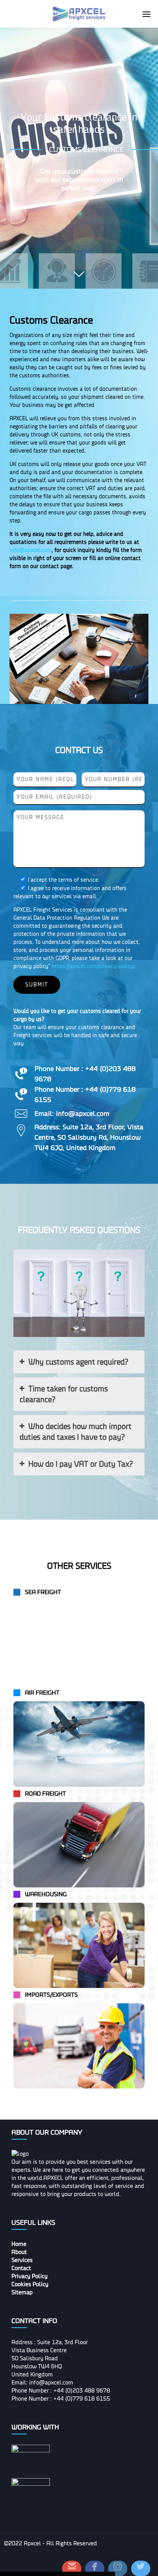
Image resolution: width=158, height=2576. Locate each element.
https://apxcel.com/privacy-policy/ (93, 966)
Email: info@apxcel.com (42, 2383)
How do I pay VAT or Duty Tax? (81, 1464)
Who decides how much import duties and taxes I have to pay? (76, 1432)
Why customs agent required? (78, 1362)
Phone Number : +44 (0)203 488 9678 (61, 2391)
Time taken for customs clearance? (64, 1394)
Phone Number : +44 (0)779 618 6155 (61, 2399)
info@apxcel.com (31, 550)
